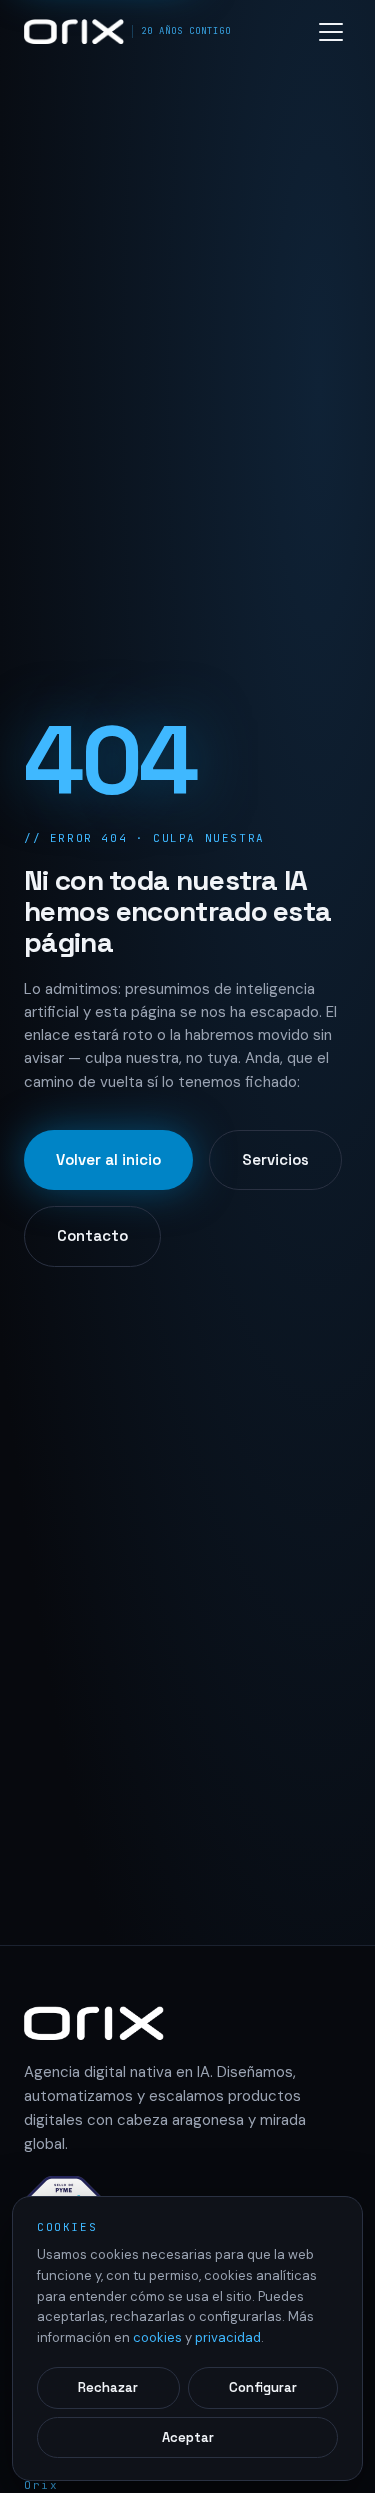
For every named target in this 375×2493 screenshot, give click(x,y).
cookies (157, 2337)
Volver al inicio (108, 1159)
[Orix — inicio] (187, 2023)
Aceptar (188, 2437)
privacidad (228, 2337)
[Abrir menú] (331, 32)
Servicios (275, 1159)
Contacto (92, 1235)
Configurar (263, 2387)
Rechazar (108, 2387)
